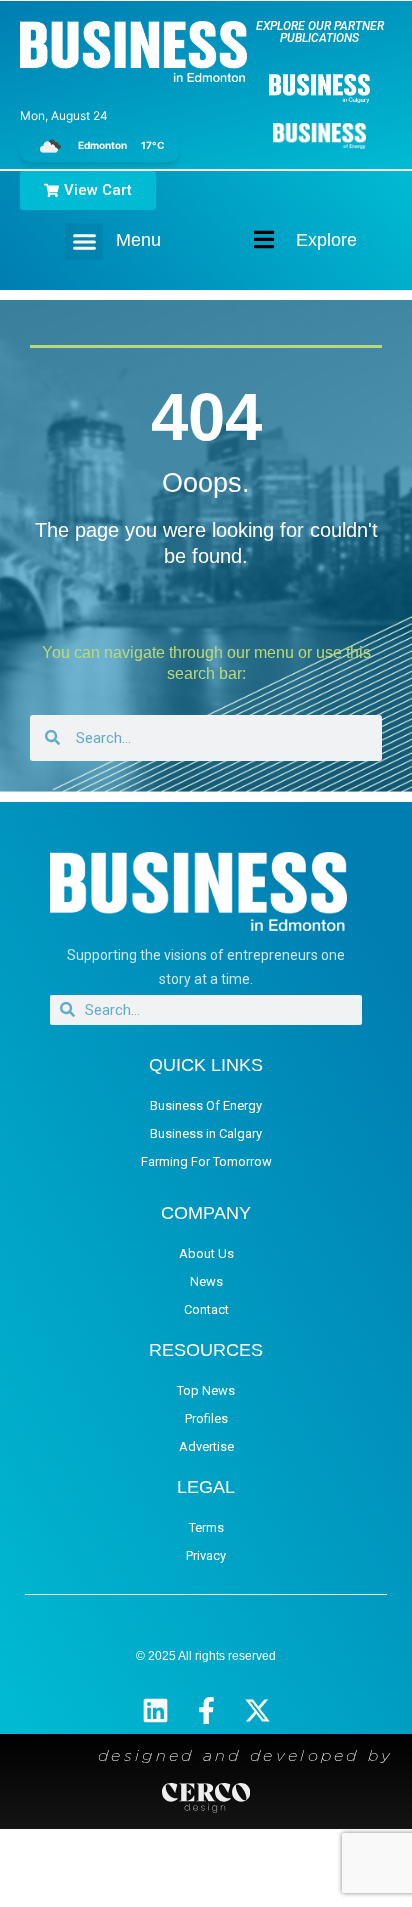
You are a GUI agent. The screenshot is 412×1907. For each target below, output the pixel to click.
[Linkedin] (155, 1710)
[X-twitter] (257, 1710)
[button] (84, 242)
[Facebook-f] (206, 1710)
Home (247, 239)
